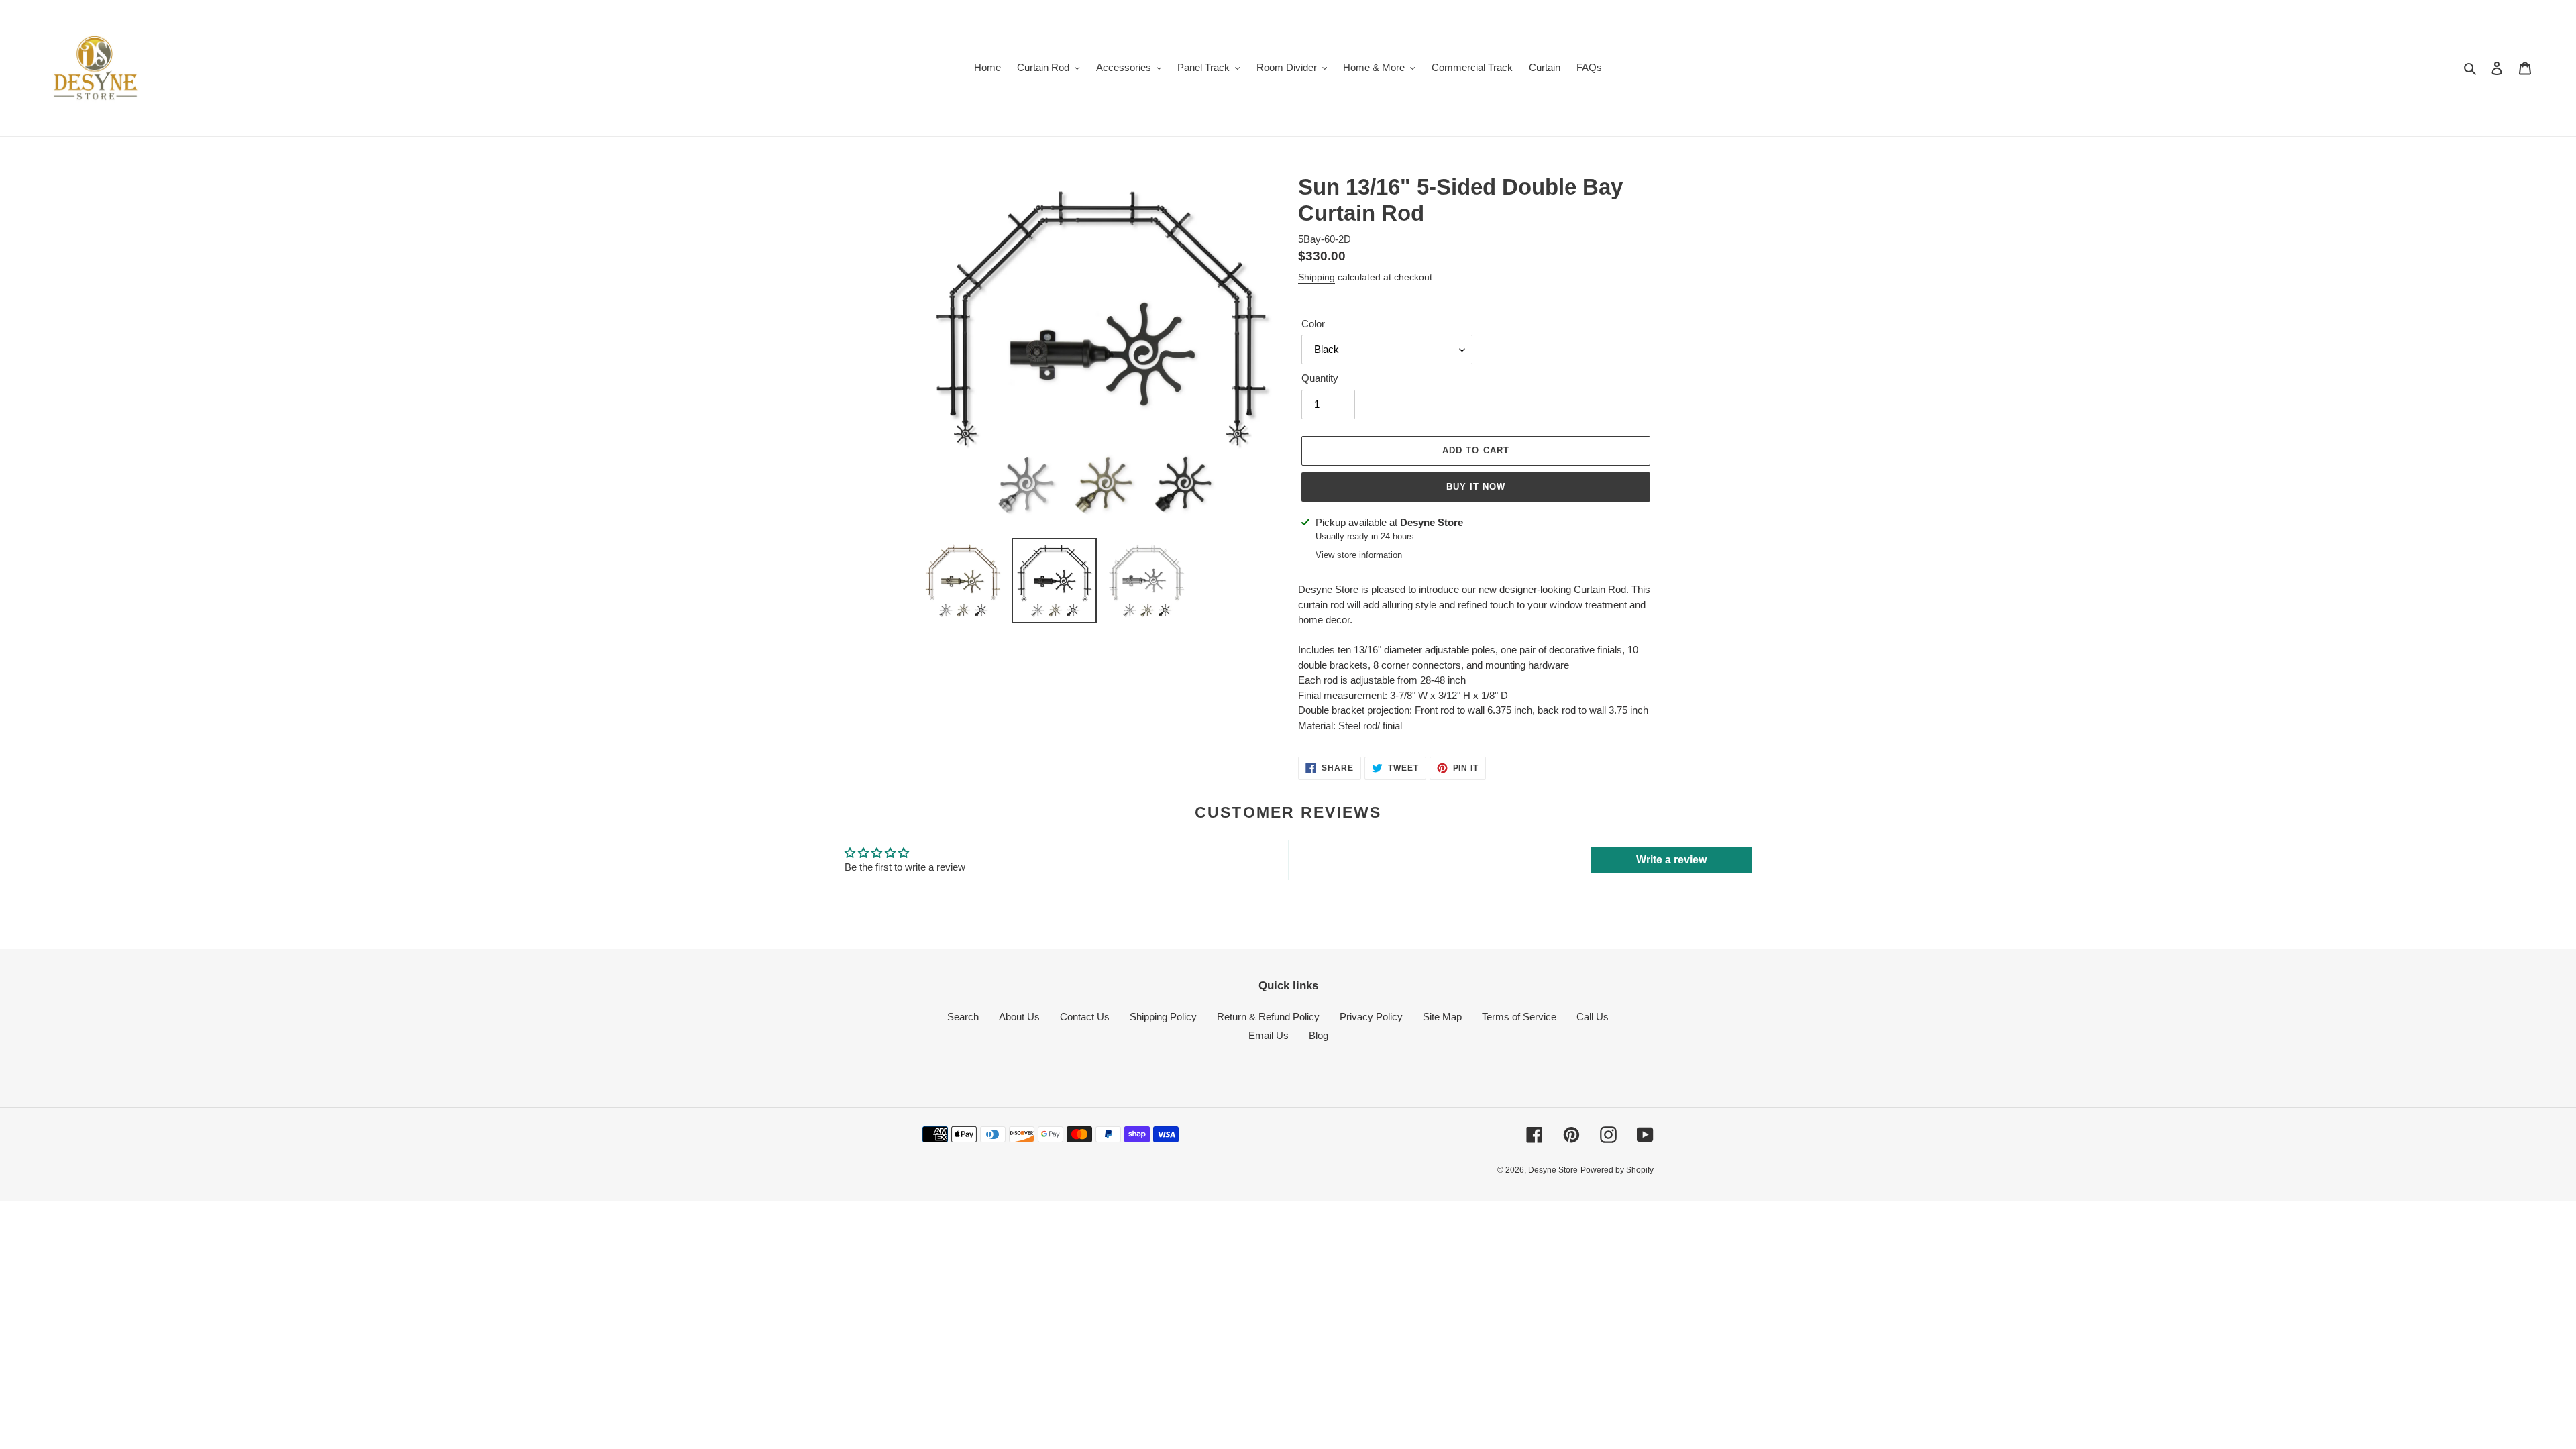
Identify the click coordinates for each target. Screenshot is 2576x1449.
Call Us (1593, 1017)
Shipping (1317, 277)
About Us (1019, 1017)
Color (1313, 324)
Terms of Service (1519, 1017)
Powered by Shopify (1617, 1170)
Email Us (1269, 1035)
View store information (1359, 555)
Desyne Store (1553, 1170)
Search (963, 1017)
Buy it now (1476, 487)
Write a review (1671, 860)
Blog (1319, 1035)
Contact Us (1085, 1017)
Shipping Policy (1163, 1017)
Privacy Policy (1371, 1017)
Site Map (1442, 1017)
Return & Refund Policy (1268, 1017)
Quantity (1320, 378)
